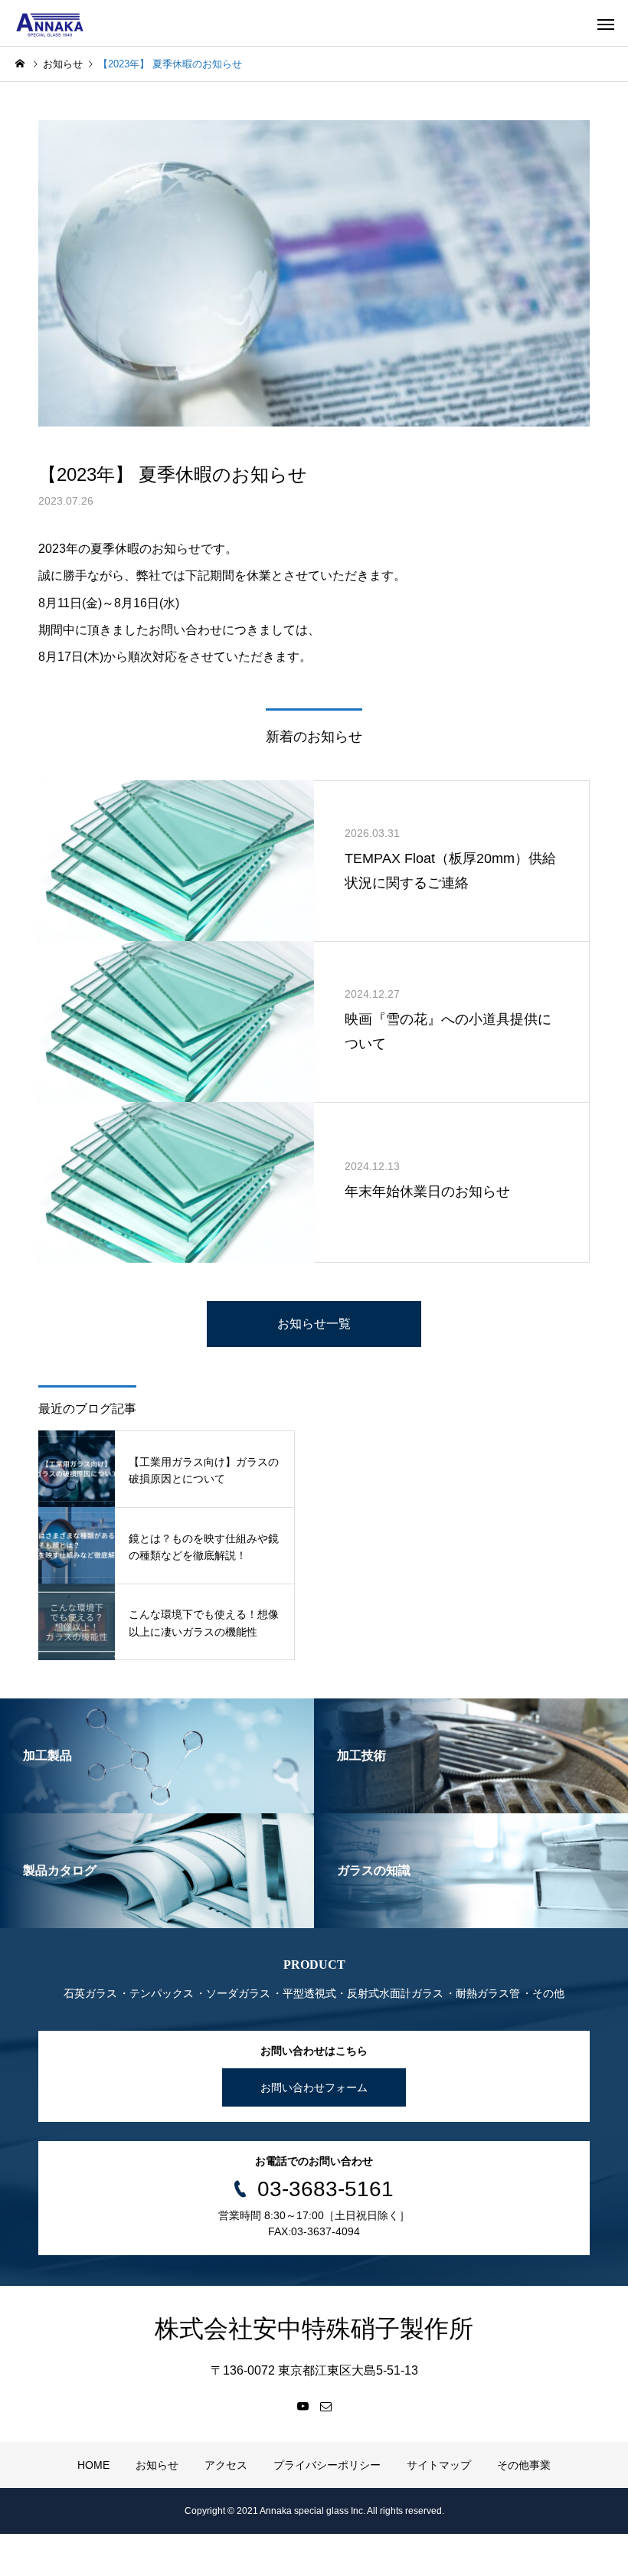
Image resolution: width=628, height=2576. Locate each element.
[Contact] (325, 2406)
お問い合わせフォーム (314, 2087)
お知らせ (157, 2465)
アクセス (226, 2465)
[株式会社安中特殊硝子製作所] (50, 23)
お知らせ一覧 (314, 1324)
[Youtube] (303, 2406)
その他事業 (524, 2465)
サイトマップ (439, 2465)
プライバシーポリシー (327, 2465)
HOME (93, 2465)
